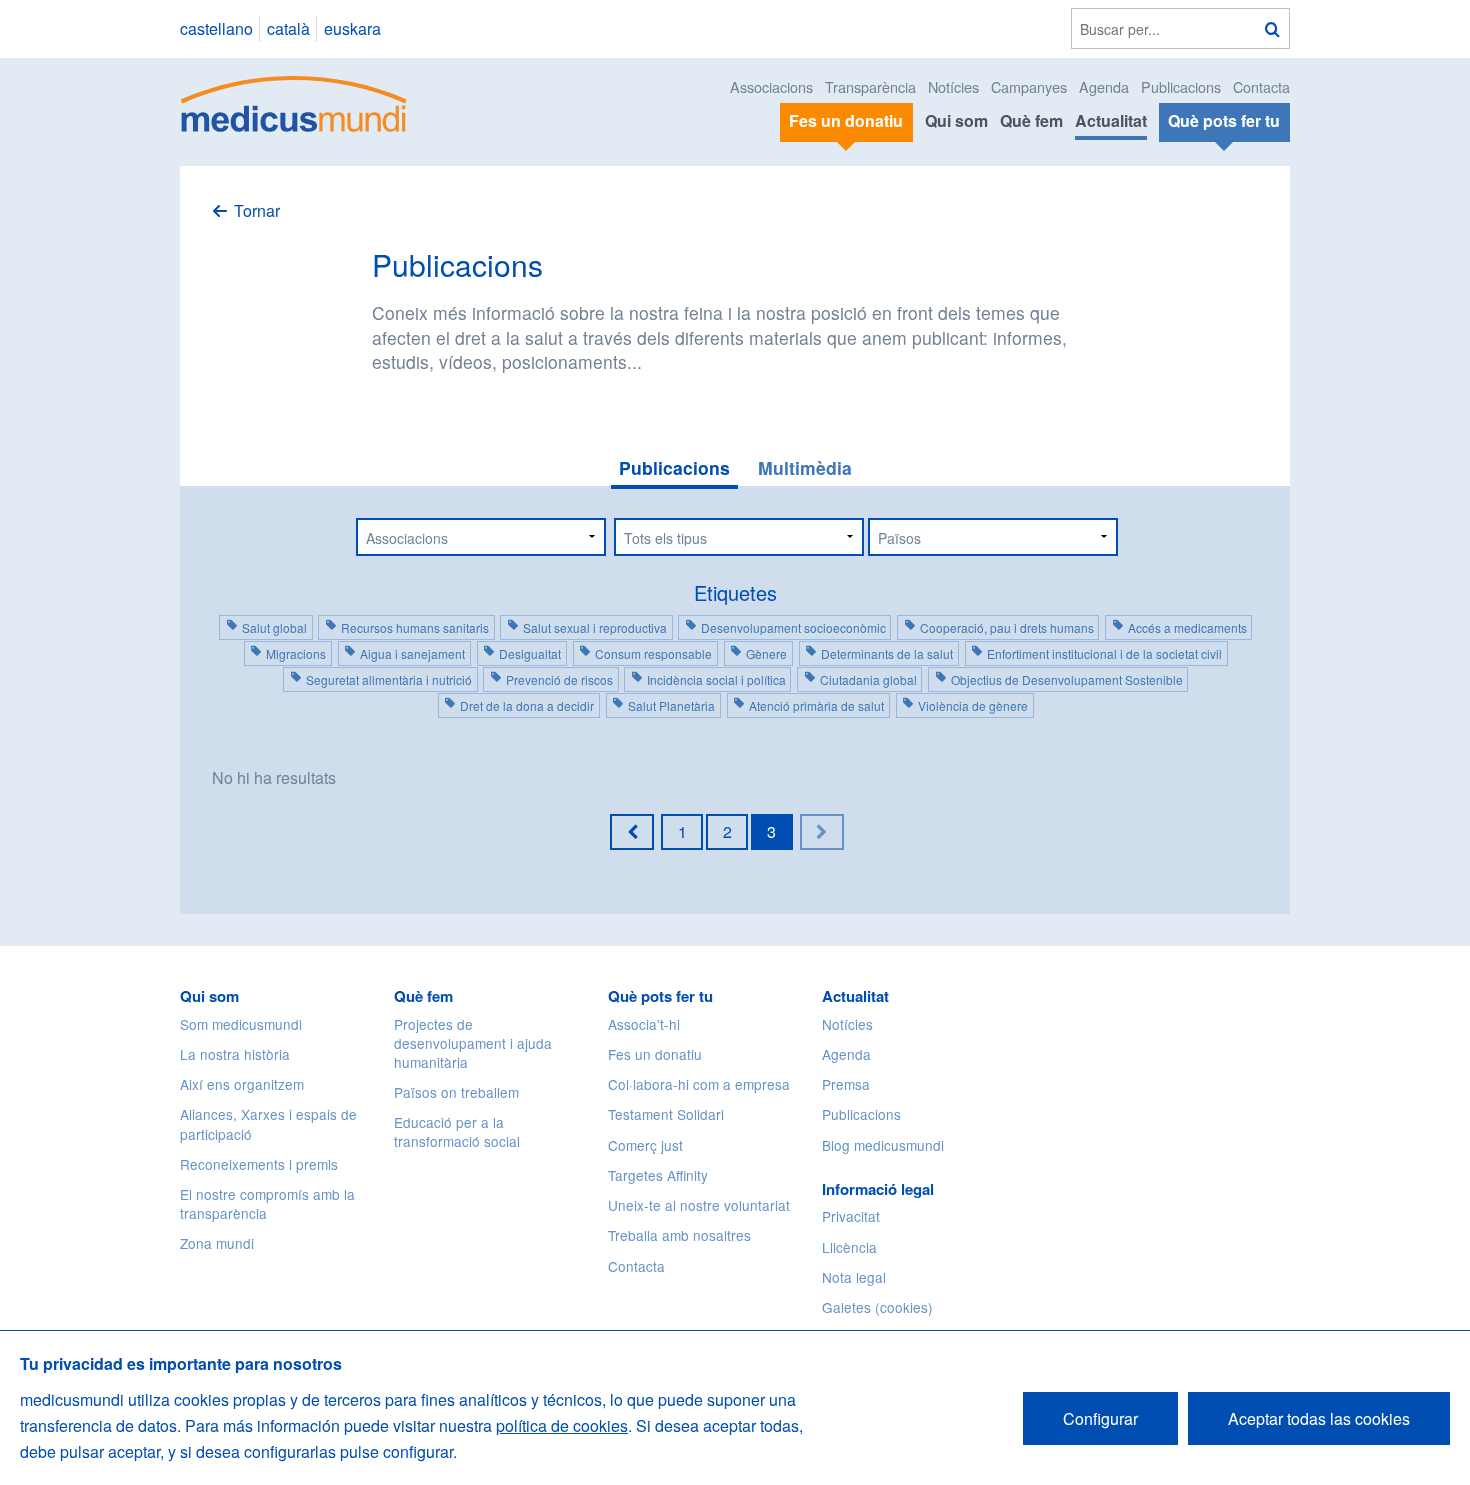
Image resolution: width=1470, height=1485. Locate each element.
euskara (352, 28)
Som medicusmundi (241, 1024)
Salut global (274, 627)
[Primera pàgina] (632, 832)
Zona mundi (217, 1243)
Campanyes (1029, 86)
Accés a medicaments (1187, 627)
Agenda (1104, 86)
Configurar (1100, 1418)
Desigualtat (530, 653)
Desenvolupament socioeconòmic (793, 627)
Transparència (870, 86)
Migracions (296, 653)
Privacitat (851, 1216)
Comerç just (645, 1145)
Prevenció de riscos (559, 679)
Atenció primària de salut (816, 705)
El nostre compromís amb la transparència (267, 1203)
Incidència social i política (716, 679)
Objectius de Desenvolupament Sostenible (1067, 679)
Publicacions (1181, 86)
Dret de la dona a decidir (527, 705)
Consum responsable (653, 653)
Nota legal (854, 1277)
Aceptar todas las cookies (1319, 1418)
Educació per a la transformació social (457, 1131)
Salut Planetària (671, 705)
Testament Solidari (666, 1114)
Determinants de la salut (887, 653)
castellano (216, 28)
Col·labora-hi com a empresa (699, 1084)
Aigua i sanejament (412, 653)
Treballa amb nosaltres (679, 1235)
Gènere (766, 653)
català (288, 28)
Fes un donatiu (655, 1054)
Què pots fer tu (660, 996)
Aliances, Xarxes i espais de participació (268, 1123)
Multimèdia (805, 467)
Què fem (1031, 120)
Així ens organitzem (242, 1084)
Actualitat (1111, 120)
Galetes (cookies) (877, 1307)
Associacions (771, 86)
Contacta (1261, 86)
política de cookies (562, 1425)
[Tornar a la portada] (294, 101)
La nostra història (235, 1054)
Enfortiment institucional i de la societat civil (1104, 653)
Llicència (849, 1247)
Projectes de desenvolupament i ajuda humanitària (473, 1043)
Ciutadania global (868, 679)
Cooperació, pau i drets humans (1007, 627)
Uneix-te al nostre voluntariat (699, 1205)
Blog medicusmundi (883, 1145)
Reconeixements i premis (259, 1164)
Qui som (956, 120)
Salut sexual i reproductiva (595, 627)
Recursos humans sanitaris (415, 627)
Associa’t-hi (644, 1024)
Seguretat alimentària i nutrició (389, 679)
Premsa (846, 1084)
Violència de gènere (973, 705)
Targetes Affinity (658, 1175)
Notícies (953, 86)
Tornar (257, 210)
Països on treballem (456, 1092)
